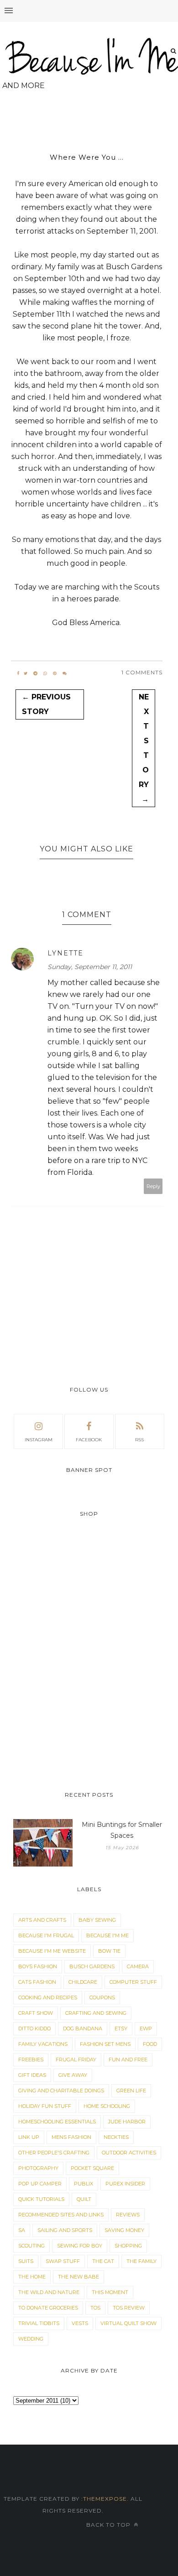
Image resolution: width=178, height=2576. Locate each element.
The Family (141, 2261)
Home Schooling (107, 2106)
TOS (95, 2308)
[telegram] (35, 673)
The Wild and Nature (49, 2292)
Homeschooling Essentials (57, 2122)
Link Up (29, 2137)
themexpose (105, 2499)
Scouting (31, 2246)
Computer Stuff (133, 1982)
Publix (84, 2184)
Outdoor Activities (129, 2153)
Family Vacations (43, 2044)
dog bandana (83, 2028)
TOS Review (129, 2308)
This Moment (110, 2292)
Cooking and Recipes (48, 1997)
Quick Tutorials (41, 2199)
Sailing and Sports (65, 2230)
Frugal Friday (76, 2060)
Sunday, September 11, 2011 (90, 967)
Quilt (84, 2199)
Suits (26, 2261)
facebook (89, 1440)
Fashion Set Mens (105, 2044)
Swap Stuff (63, 2261)
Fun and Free (128, 2060)
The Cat (103, 2261)
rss (139, 1440)
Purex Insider (125, 2184)
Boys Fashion (38, 1966)
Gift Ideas (32, 2075)
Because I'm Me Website (52, 1951)
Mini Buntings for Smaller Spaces (122, 1830)
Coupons (102, 1997)
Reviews (128, 2215)
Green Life (131, 2091)
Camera (138, 1966)
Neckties (116, 2137)
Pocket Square (92, 2168)
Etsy (121, 2028)
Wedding (31, 2339)
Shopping (128, 2246)
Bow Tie (109, 1951)
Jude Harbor (127, 2122)
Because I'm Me (107, 1935)
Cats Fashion (37, 1982)
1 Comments (142, 672)
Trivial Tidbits (39, 2323)
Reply (153, 1186)
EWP (146, 2028)
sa (22, 2230)
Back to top (109, 2525)
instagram (39, 1440)
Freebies (31, 2060)
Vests (80, 2323)
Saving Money (124, 2230)
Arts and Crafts (42, 1920)
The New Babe (79, 2277)
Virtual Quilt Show (128, 2323)
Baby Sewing (97, 1920)
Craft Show (36, 2013)
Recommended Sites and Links (61, 2215)
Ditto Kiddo (34, 2028)
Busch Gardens (92, 1966)
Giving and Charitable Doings (61, 2091)
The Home (32, 2277)
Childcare (83, 1982)
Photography (38, 2168)
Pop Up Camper (40, 2184)
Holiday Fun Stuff (45, 2106)
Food (150, 2044)
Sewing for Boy (80, 2246)
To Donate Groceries (48, 2308)
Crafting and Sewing (96, 2013)
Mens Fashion (71, 2137)
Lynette (65, 953)
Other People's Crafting (54, 2153)
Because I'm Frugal (46, 1935)
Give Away (73, 2075)
